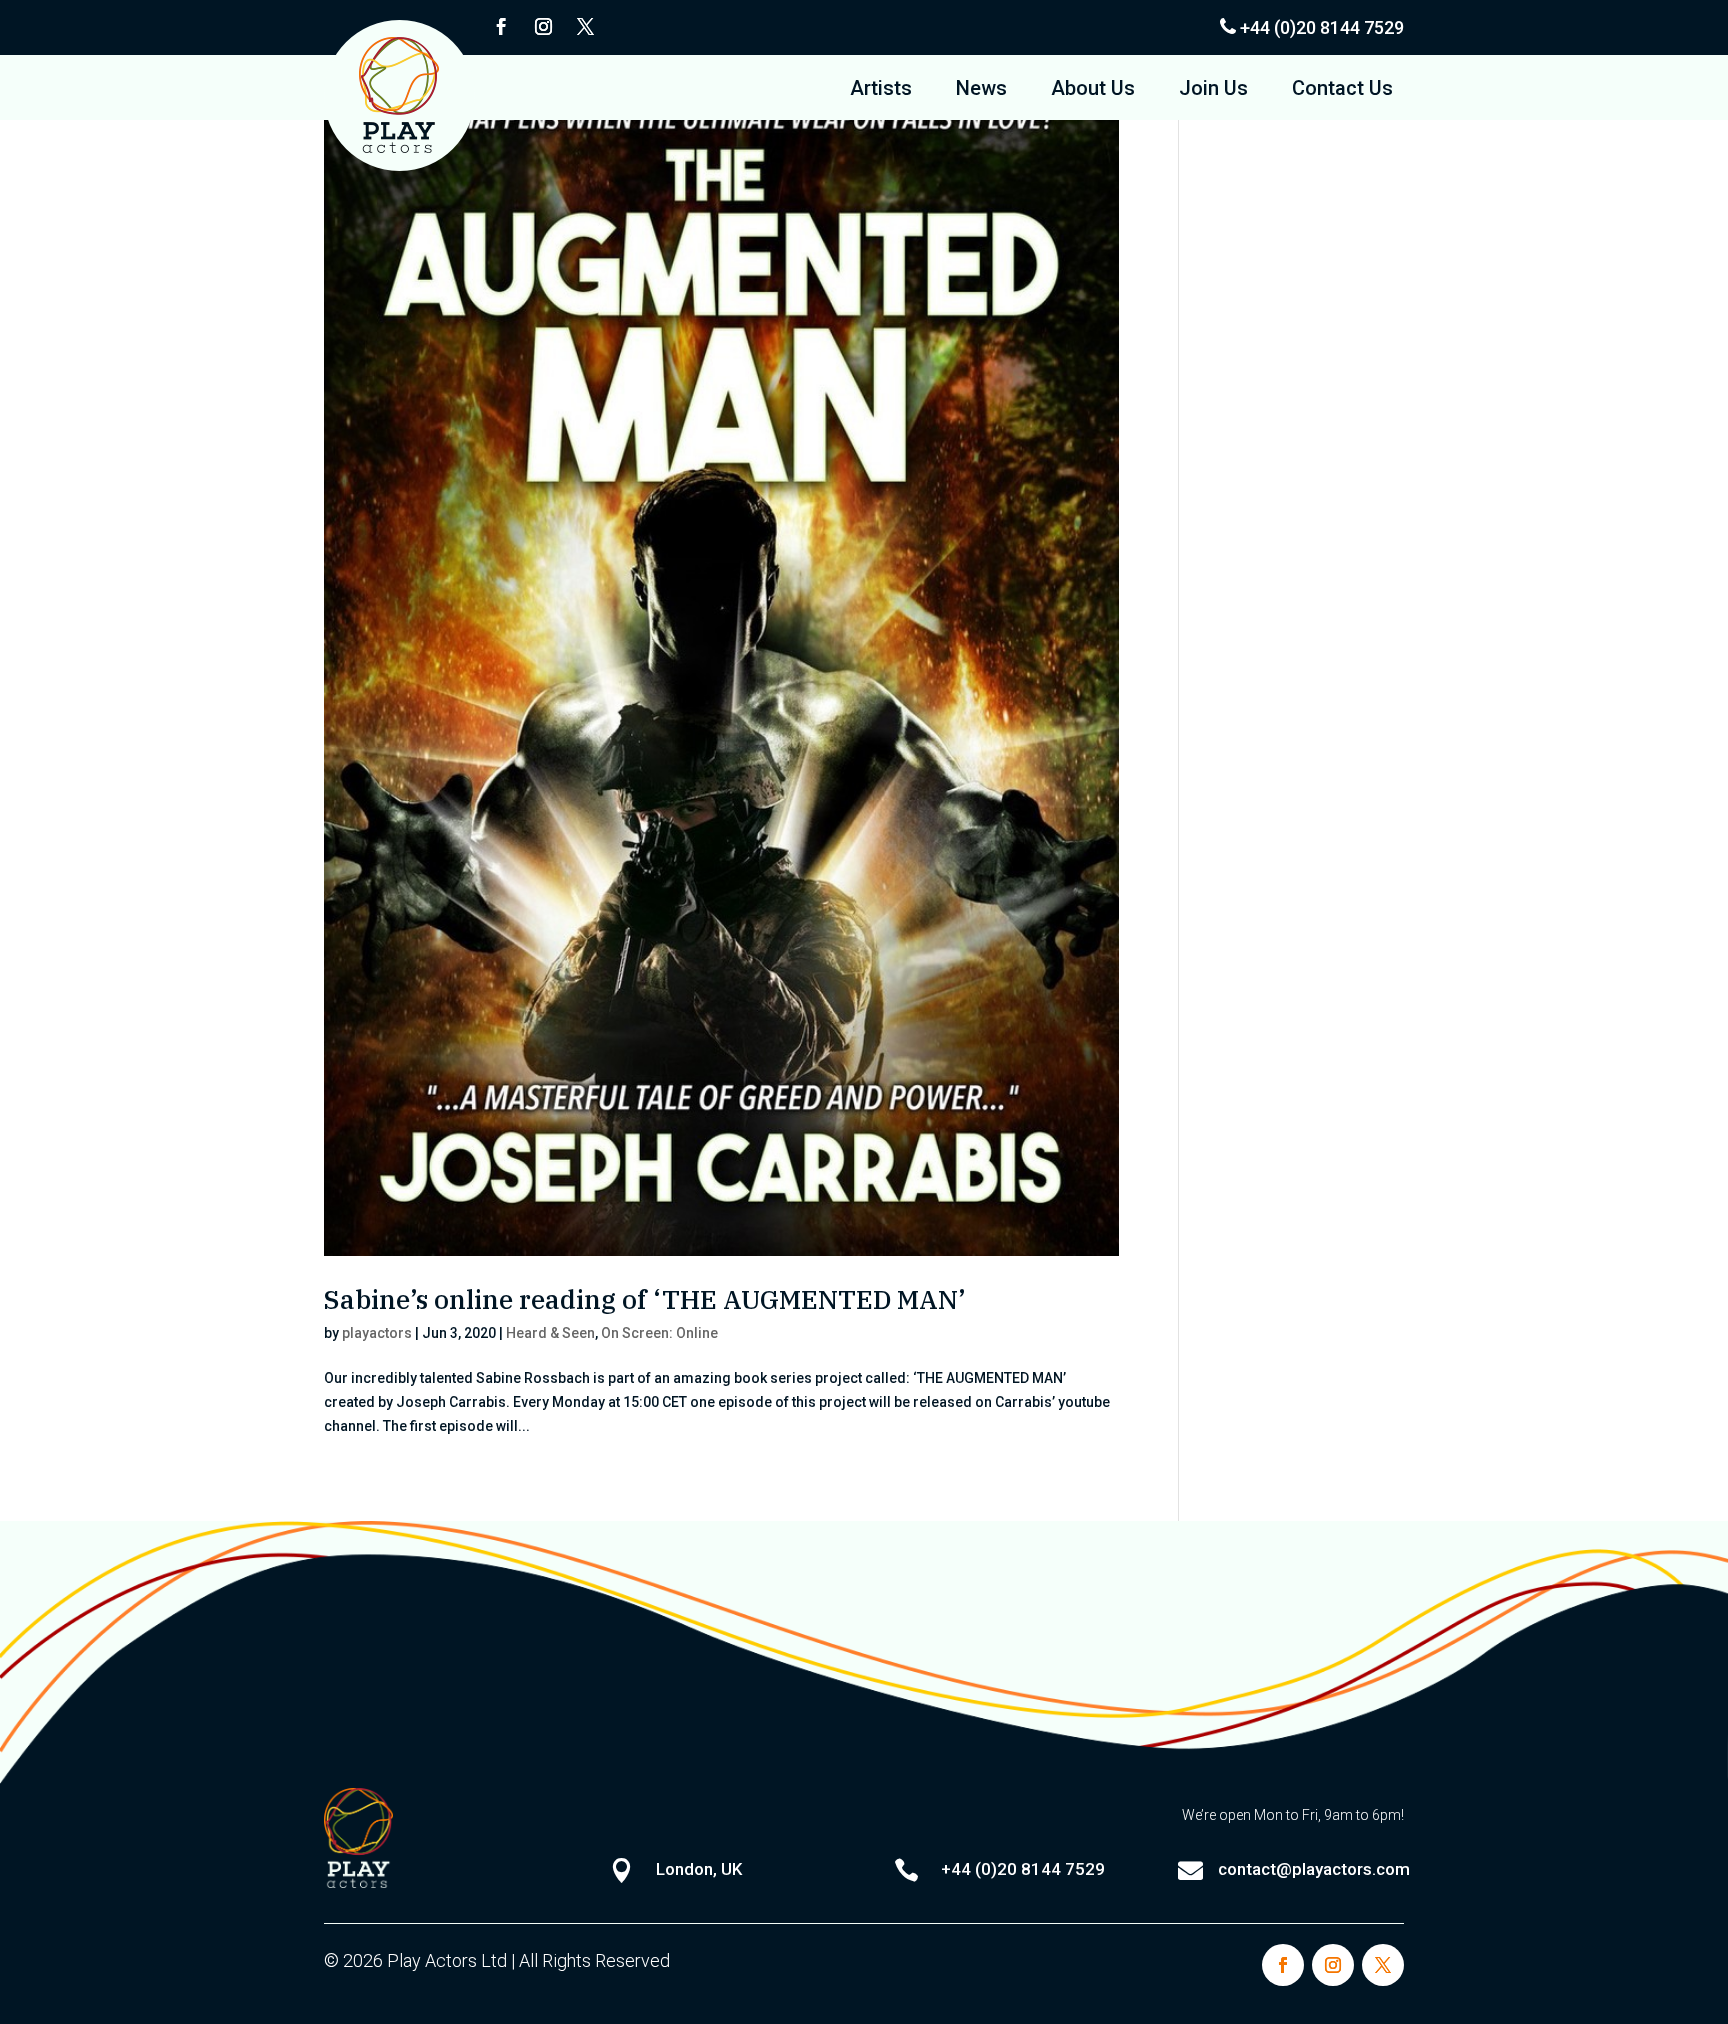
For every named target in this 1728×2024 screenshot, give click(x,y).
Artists (881, 90)
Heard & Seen (550, 1333)
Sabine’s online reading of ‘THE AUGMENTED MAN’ (645, 1299)
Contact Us (1342, 90)
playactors (377, 1333)
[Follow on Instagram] (543, 27)
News (981, 90)
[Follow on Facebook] (501, 27)
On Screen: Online (659, 1333)
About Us (1093, 90)
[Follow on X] (585, 27)
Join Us (1213, 90)
